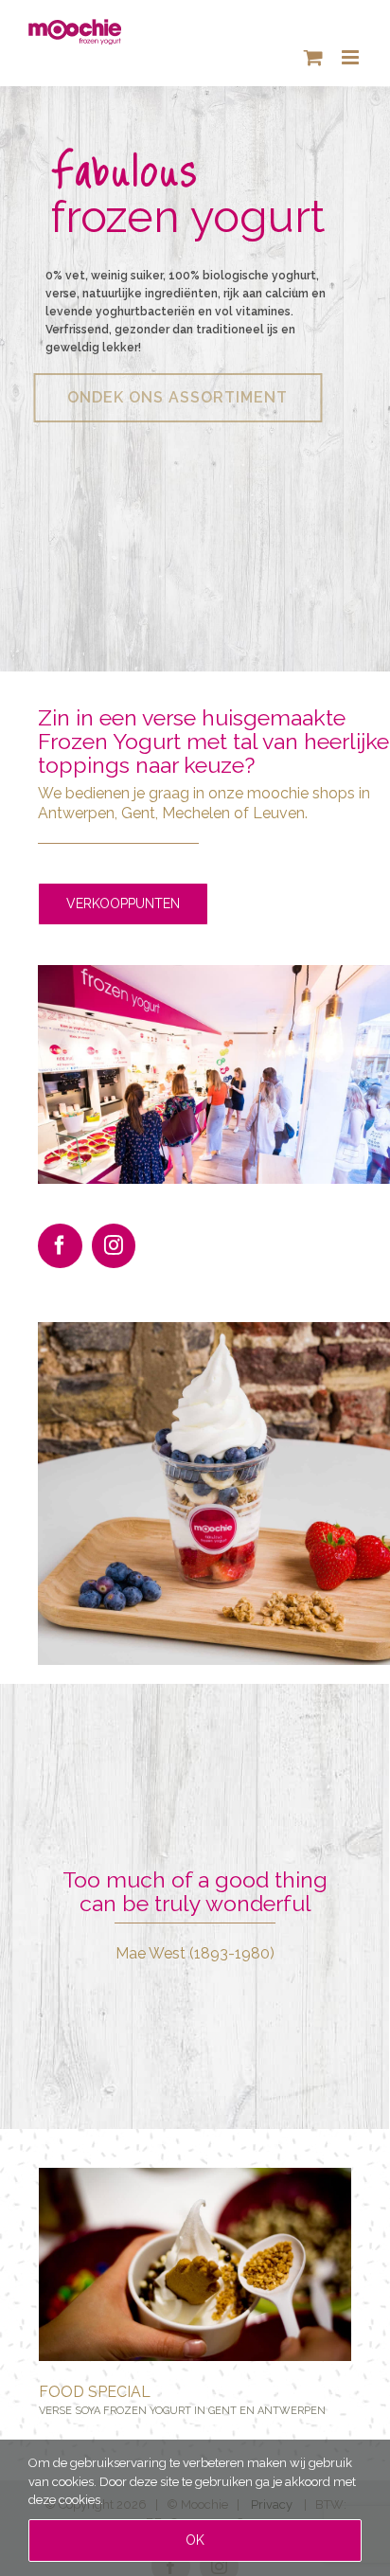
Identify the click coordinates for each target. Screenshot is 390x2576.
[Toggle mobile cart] (313, 57)
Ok (195, 2540)
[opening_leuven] (214, 971)
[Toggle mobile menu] (352, 57)
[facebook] (60, 1246)
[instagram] (114, 1246)
